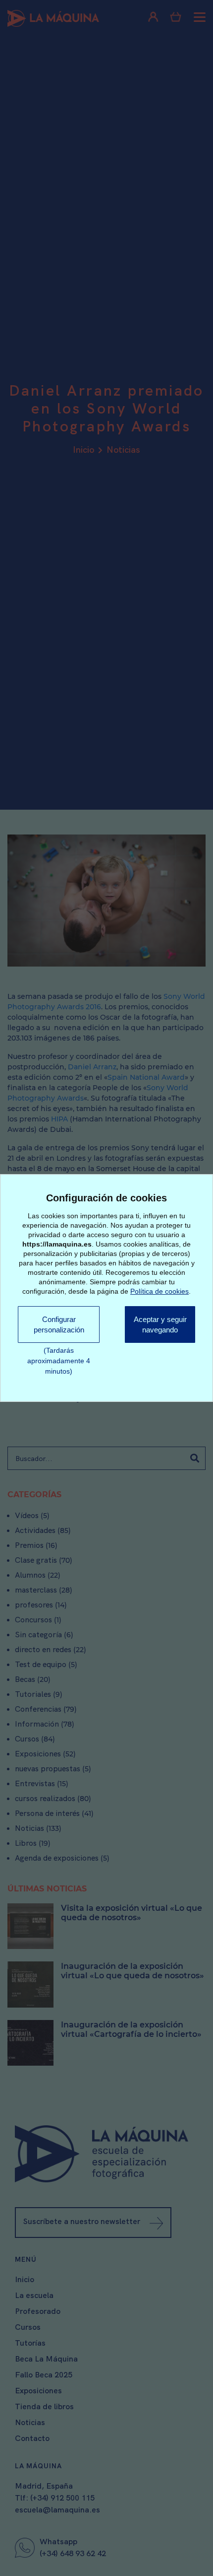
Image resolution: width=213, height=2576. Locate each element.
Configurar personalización (57, 1324)
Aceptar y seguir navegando (158, 1330)
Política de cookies (160, 1290)
